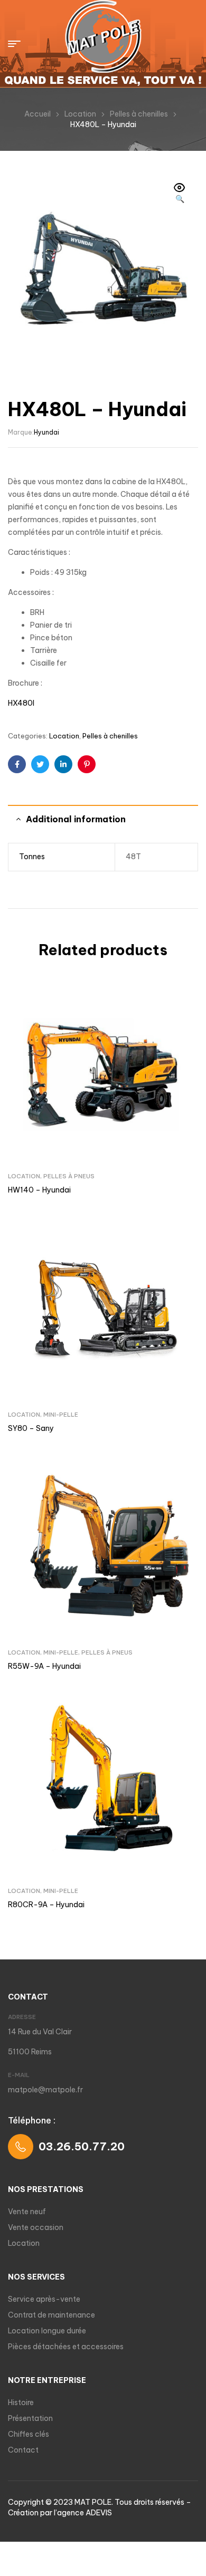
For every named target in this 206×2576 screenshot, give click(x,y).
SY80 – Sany (31, 1428)
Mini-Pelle (61, 1415)
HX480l (21, 703)
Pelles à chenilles (139, 114)
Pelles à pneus (69, 1176)
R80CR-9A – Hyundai (46, 1905)
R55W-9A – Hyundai (44, 1666)
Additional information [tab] (76, 819)
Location (80, 114)
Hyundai (46, 432)
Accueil (38, 114)
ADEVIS (99, 2513)
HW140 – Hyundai (39, 1190)
